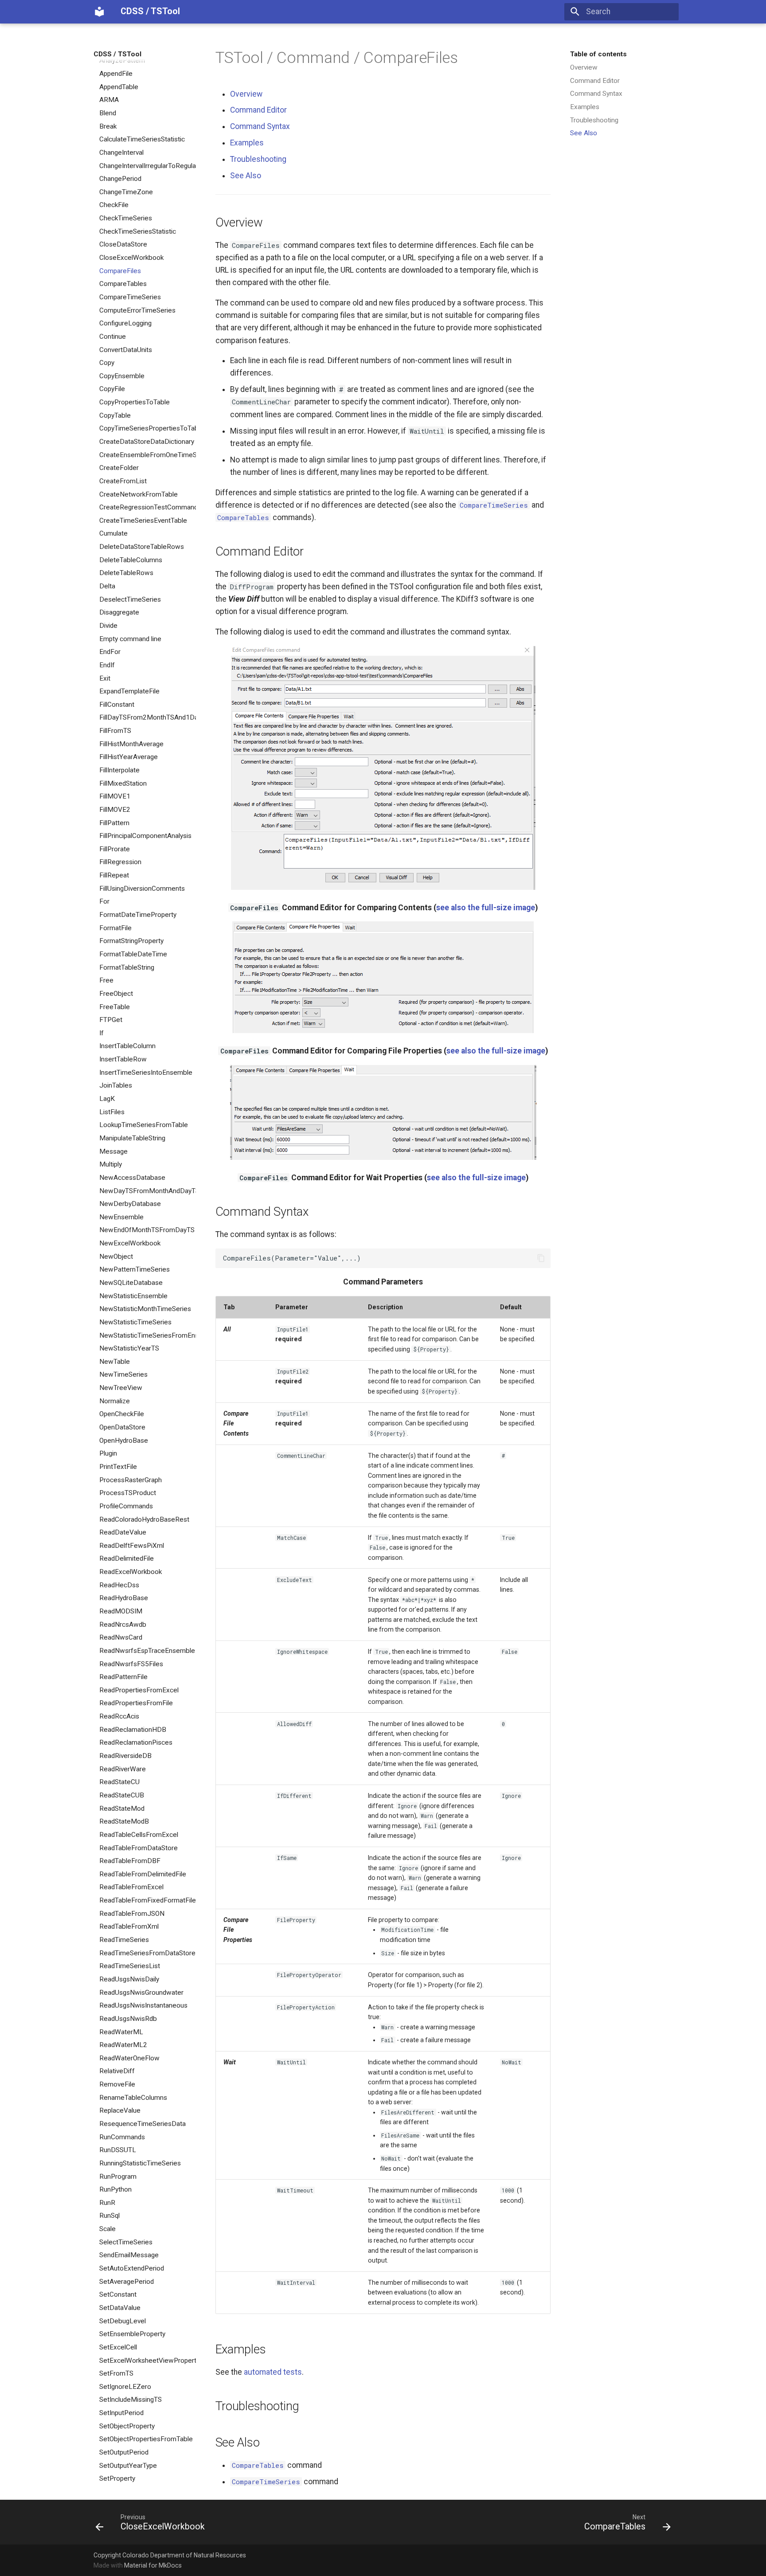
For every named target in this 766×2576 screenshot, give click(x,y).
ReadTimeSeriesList (130, 1966)
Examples (585, 107)
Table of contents (598, 54)
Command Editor (595, 80)
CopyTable (115, 415)
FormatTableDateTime (133, 954)
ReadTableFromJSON (132, 1914)
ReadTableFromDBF (130, 1861)
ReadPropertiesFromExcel (139, 1690)
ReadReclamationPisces (136, 1742)
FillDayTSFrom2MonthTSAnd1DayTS (148, 717)
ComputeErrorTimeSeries (137, 310)
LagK (107, 1099)
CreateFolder (119, 468)
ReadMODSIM (121, 1611)
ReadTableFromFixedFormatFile (148, 1900)
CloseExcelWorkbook (131, 258)
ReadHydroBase (124, 1598)
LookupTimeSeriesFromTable (144, 1125)
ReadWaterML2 (123, 2045)
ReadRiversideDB (125, 1756)
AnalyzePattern (122, 60)
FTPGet (111, 1020)
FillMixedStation (123, 783)
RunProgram (118, 2176)
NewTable (115, 1362)
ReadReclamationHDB (133, 1730)
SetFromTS (116, 2373)
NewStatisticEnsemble (133, 1296)
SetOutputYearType (128, 2465)
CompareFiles (120, 270)
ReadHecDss (119, 1585)
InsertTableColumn (127, 1046)
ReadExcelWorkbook (131, 1572)
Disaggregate (119, 612)
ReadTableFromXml (129, 1926)
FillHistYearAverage (129, 757)
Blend (108, 113)
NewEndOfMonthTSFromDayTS (147, 1230)
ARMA (109, 100)
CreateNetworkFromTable (139, 494)
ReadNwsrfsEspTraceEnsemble (147, 1651)
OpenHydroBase (124, 1440)
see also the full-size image (486, 908)
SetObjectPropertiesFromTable (146, 2439)
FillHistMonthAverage (131, 744)
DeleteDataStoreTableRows (142, 547)
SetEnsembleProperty (132, 2334)
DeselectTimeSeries (130, 599)
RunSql (109, 2216)
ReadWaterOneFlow (129, 2058)
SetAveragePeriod (127, 2281)
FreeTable (115, 1006)
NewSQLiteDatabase (131, 1283)
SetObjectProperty (127, 2426)
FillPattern (114, 822)
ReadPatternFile (123, 1677)
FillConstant (117, 705)
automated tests (273, 2372)
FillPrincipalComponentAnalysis (145, 836)
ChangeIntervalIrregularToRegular (148, 165)
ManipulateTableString (132, 1138)
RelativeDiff (117, 2071)
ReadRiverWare (123, 1769)
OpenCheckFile (122, 1414)
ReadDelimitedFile (127, 1558)
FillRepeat (114, 875)
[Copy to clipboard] (541, 1258)
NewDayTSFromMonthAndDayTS (148, 1190)
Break (108, 126)
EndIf (107, 665)
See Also (584, 133)
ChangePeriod (120, 179)
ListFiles (112, 1112)
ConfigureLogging (125, 323)
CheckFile (114, 205)
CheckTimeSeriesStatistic (138, 231)
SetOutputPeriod (124, 2452)
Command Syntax (596, 94)
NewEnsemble (121, 1217)
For (104, 901)
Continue (113, 337)
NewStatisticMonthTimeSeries (145, 1309)
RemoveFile (117, 2084)
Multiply (111, 1164)
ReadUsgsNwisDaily (129, 1979)
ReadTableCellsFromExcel (139, 1835)
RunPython (115, 2189)
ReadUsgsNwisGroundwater (141, 1992)
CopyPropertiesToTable (135, 402)
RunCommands (122, 2137)
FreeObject (116, 994)
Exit (105, 678)
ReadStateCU (119, 1782)
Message (113, 1151)
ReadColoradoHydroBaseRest (144, 1519)
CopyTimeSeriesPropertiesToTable (148, 428)
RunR (107, 2203)
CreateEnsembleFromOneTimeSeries (148, 454)
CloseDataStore (123, 244)
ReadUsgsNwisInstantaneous (143, 2005)
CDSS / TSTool (117, 54)
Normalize (115, 1401)
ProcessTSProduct (128, 1493)
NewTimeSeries (123, 1374)
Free (106, 980)
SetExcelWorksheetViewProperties (148, 2360)
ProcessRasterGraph (131, 1480)
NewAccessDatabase (132, 1178)
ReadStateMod (122, 1808)
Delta (107, 586)
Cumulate (113, 533)
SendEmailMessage (129, 2255)
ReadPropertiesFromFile (136, 1703)
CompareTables (123, 284)
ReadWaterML (121, 2032)
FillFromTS (115, 731)
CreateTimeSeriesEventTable (143, 521)
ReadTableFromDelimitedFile (143, 1874)
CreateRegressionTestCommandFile (148, 507)
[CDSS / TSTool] (99, 12)
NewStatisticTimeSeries (135, 1322)
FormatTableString (127, 967)
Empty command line (130, 638)
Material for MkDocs (153, 2565)
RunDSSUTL (118, 2150)
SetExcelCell (118, 2347)
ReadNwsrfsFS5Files (131, 1664)
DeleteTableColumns (131, 560)
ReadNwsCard (121, 1637)
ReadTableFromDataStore (139, 1848)
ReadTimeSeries (124, 1940)
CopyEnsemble (122, 376)
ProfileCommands (126, 1506)
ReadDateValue (123, 1532)
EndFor (110, 652)
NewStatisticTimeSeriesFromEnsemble (148, 1335)
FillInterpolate (119, 770)
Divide (108, 626)
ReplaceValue (120, 2110)
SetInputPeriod (121, 2413)
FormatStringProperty (131, 941)
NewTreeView (121, 1388)
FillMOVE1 (115, 796)
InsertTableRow (123, 1059)
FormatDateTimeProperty (138, 915)
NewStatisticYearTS (129, 1348)
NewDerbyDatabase (130, 1204)
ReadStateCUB (122, 1795)
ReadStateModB (124, 1821)
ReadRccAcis (119, 1716)
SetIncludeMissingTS (131, 2400)
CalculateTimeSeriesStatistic (142, 139)
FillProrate (115, 849)
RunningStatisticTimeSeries (140, 2163)
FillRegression (120, 862)
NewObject (116, 1257)
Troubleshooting (594, 120)
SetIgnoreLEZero (125, 2387)
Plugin (108, 1453)
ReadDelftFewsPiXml (132, 1546)
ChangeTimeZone (126, 192)
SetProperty (117, 2478)
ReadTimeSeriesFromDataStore (147, 1953)
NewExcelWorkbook (130, 1243)
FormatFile (115, 928)
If (102, 1033)
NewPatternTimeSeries (135, 1269)
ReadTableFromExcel (131, 1887)
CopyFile (112, 389)
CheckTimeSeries (126, 218)
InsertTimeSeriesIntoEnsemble (146, 1073)
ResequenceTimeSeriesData (143, 2124)
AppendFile (116, 74)
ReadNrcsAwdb (123, 1624)
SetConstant (118, 2294)
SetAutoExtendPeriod (132, 2268)
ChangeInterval (121, 153)
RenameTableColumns (133, 2098)
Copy (107, 363)
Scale (107, 2229)
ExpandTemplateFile (129, 691)
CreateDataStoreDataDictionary (147, 442)
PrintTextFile (118, 1467)
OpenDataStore (122, 1427)
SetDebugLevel (123, 2321)
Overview (584, 67)
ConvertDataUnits (126, 349)
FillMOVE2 (115, 810)
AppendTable (119, 86)
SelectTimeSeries (126, 2242)
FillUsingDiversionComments (142, 889)
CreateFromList (123, 481)
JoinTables (116, 1085)
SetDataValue (120, 2308)
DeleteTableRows (126, 573)
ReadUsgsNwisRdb (128, 2019)
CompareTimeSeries (130, 297)
